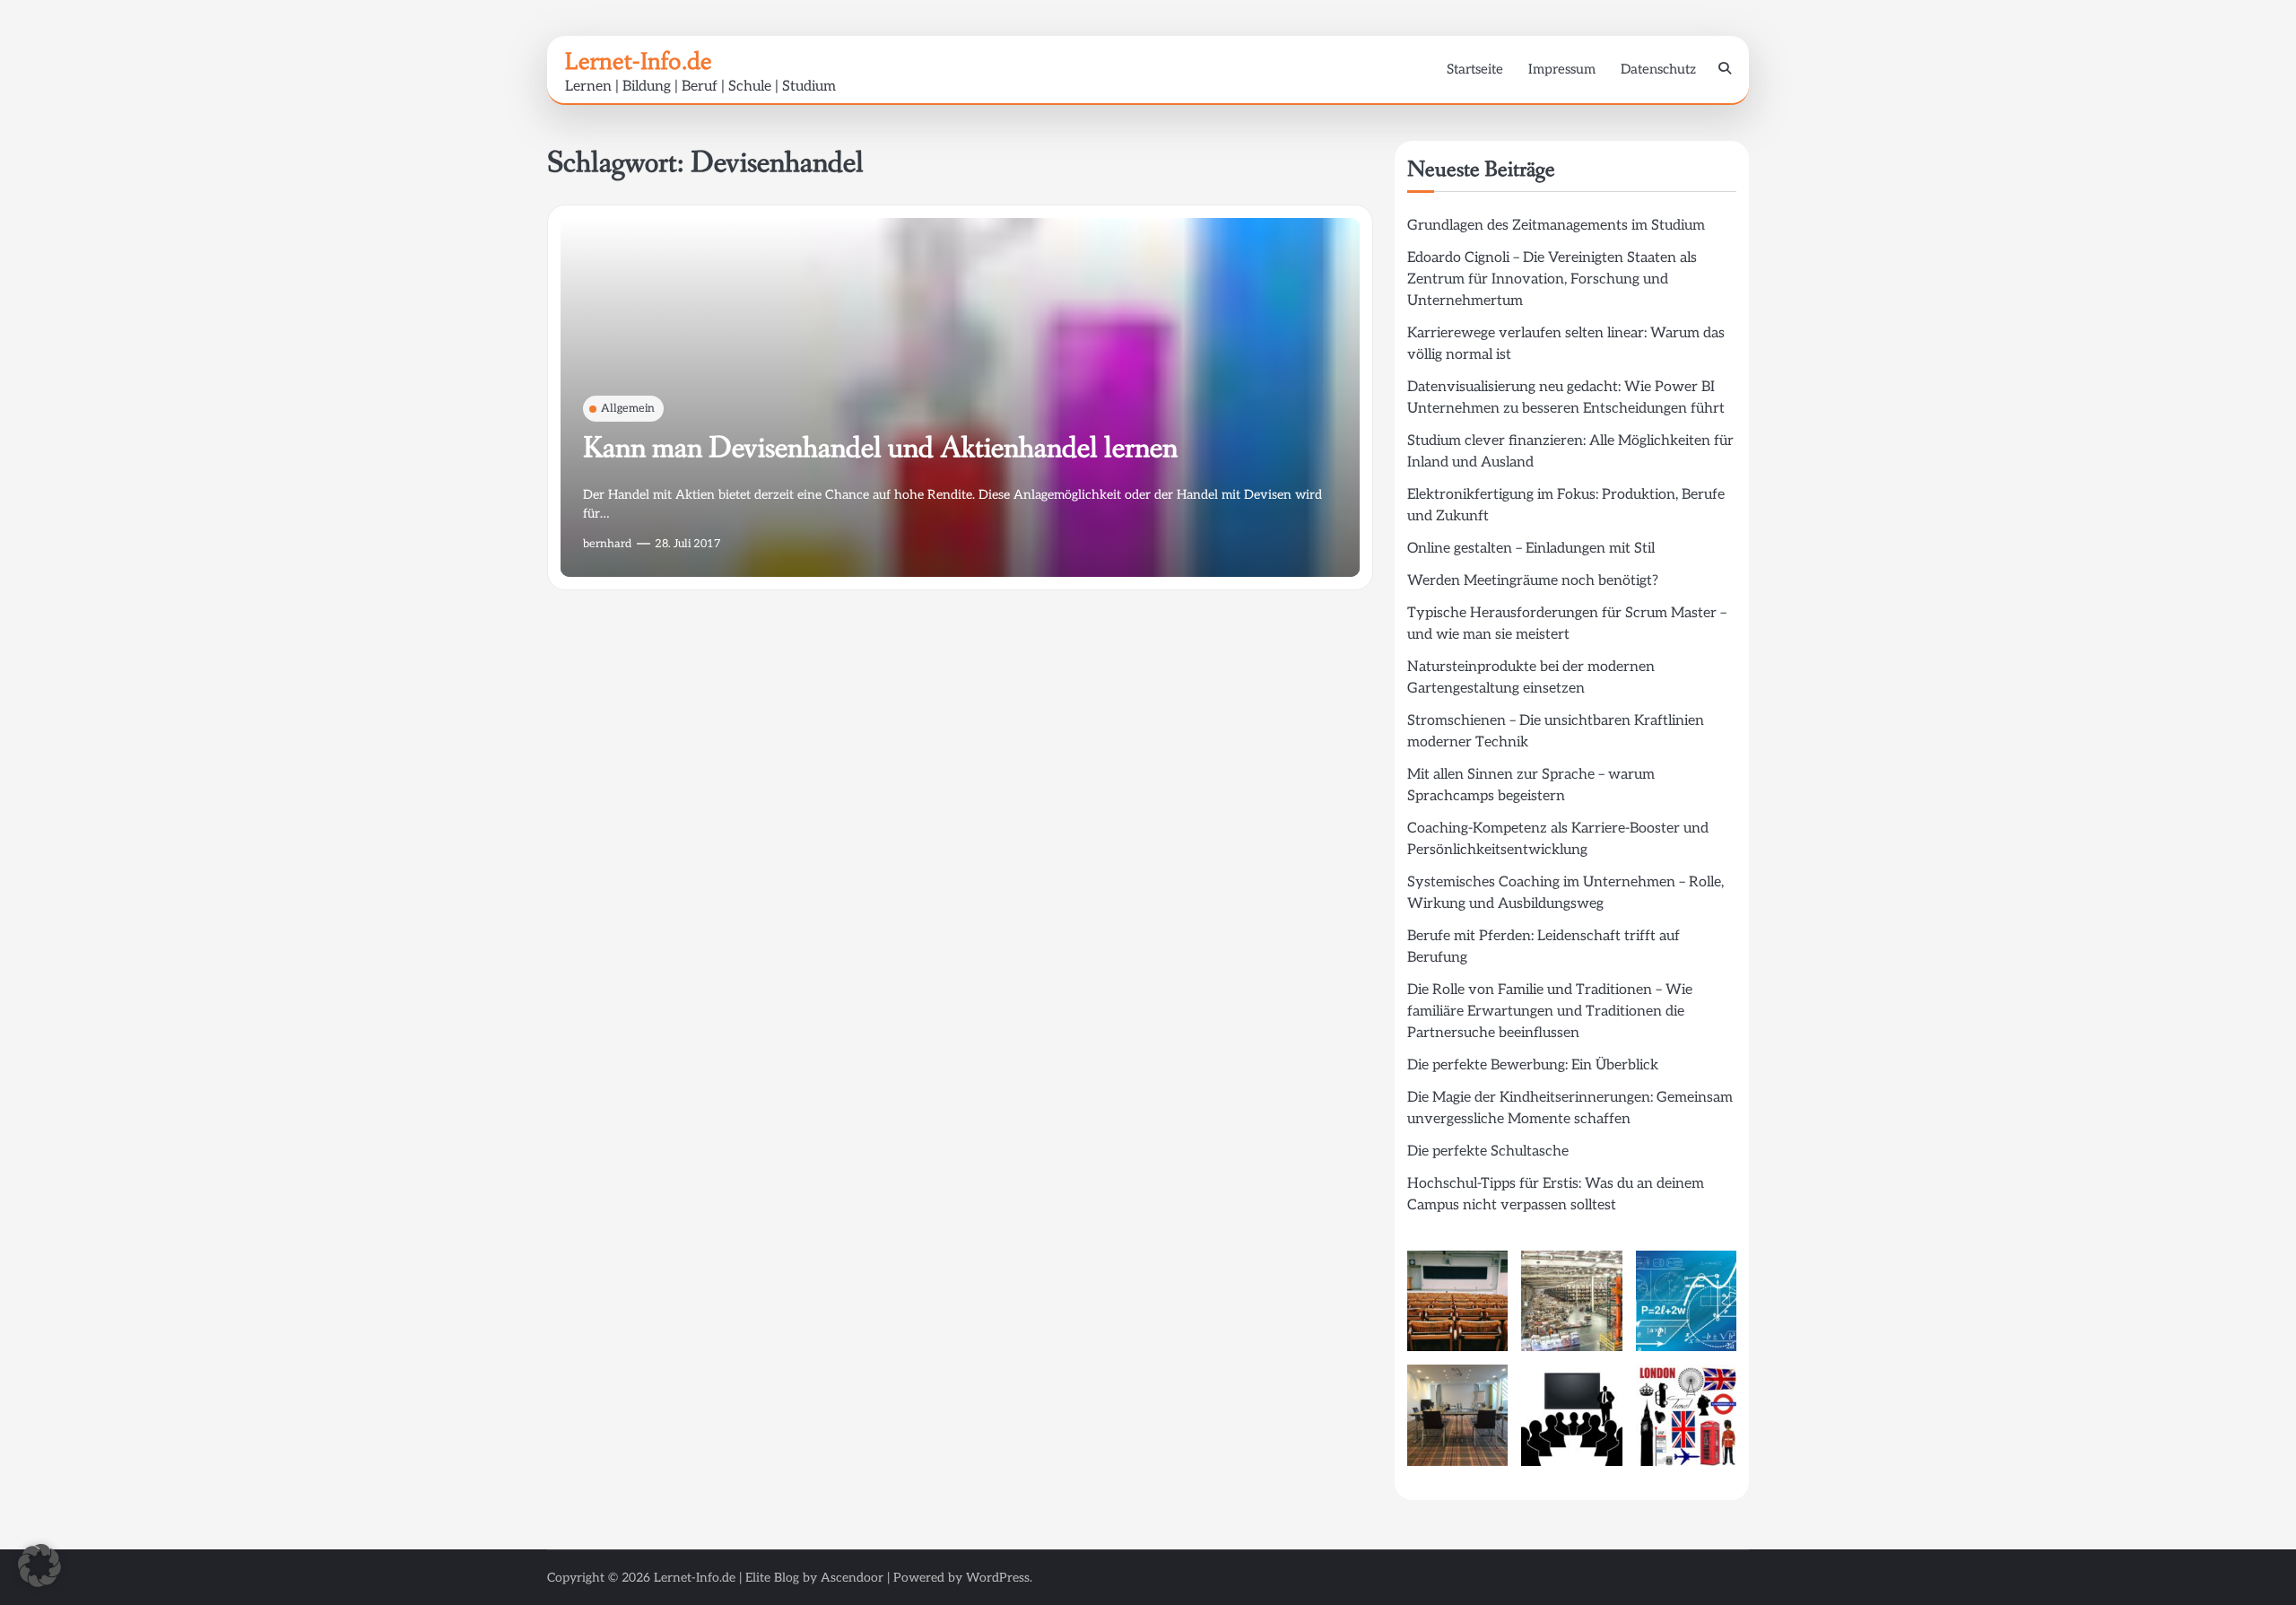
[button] (39, 1566)
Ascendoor (852, 1578)
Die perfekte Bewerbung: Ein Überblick (1533, 1065)
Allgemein (628, 409)
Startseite (1475, 69)
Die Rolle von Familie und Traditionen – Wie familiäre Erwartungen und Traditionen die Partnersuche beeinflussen (1550, 1012)
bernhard (607, 544)
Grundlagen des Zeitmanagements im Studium (1556, 226)
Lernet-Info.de (639, 61)
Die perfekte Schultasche (1488, 1151)
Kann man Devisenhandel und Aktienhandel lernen (880, 449)
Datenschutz (1658, 69)
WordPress (998, 1578)
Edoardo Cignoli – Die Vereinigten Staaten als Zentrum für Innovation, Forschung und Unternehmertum (1552, 279)
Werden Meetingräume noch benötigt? (1533, 581)
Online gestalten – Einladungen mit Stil (1531, 549)
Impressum (1562, 69)
